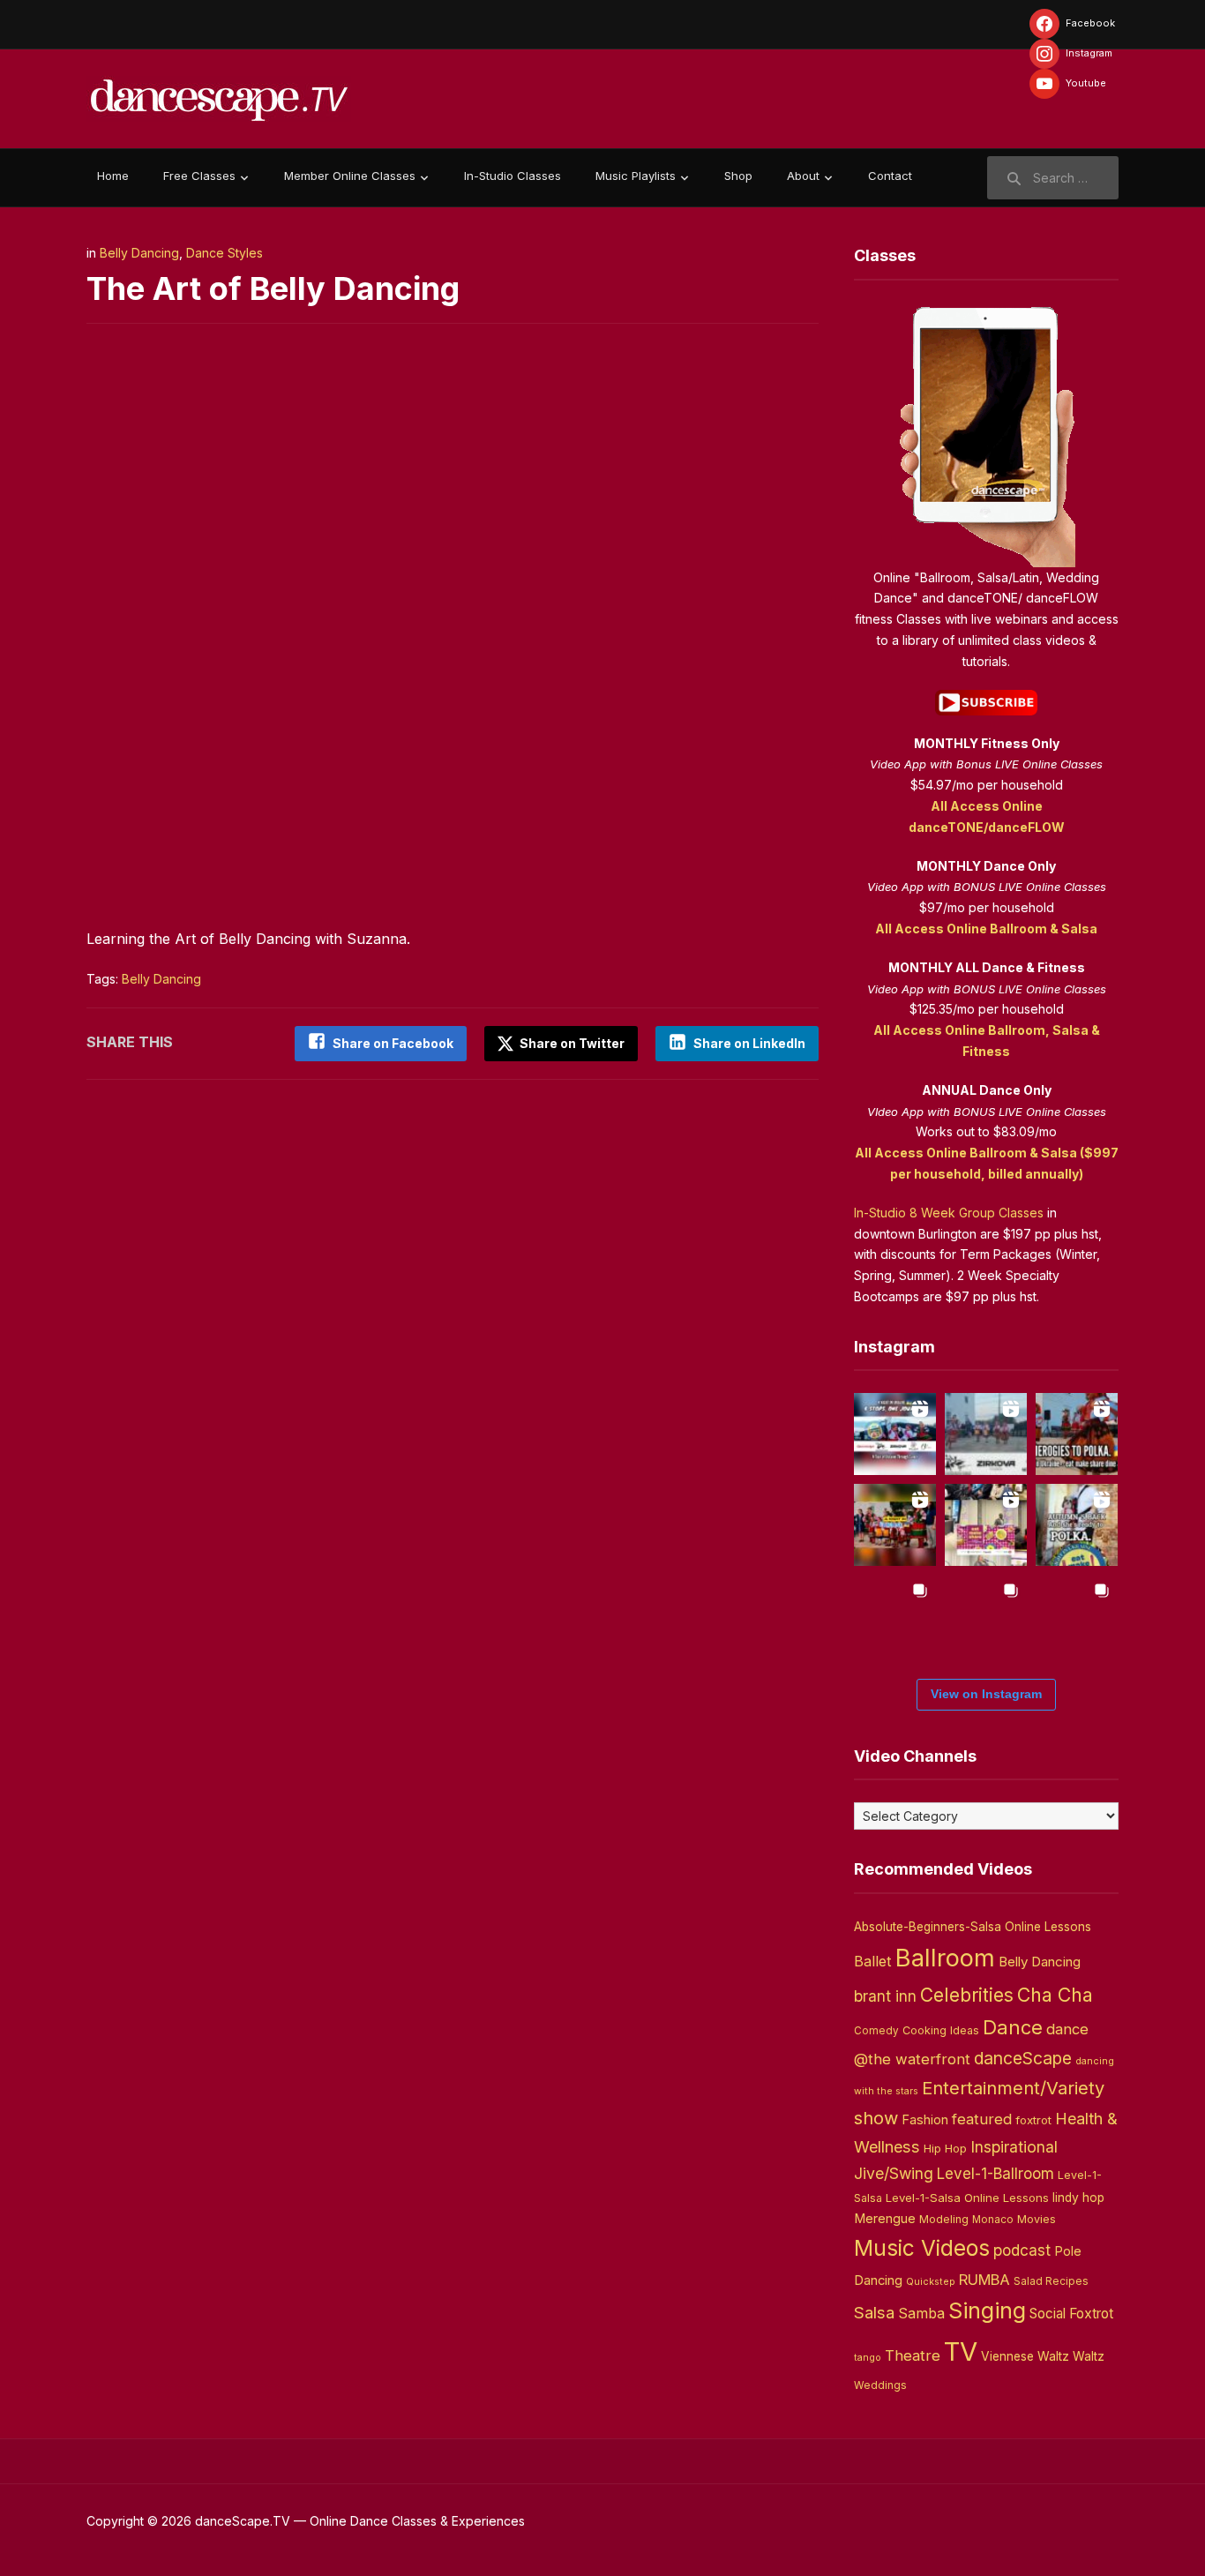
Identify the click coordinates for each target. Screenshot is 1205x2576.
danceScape (1023, 2058)
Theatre (913, 2355)
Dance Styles (225, 253)
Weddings (880, 2385)
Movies (1037, 2219)
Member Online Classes (350, 176)
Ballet (873, 1961)
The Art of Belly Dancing (273, 288)
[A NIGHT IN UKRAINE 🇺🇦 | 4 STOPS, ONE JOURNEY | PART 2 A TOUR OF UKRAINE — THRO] (895, 1434)
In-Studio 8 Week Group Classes (949, 1213)
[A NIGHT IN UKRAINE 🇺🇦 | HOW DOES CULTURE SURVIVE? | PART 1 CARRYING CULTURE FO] (986, 1434)
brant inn (885, 1996)
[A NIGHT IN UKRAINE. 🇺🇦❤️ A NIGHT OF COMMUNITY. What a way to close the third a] (895, 1525)
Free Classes (199, 176)
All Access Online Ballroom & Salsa (986, 929)
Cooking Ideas (941, 2030)
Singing (987, 2310)
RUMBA (984, 2280)
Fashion (925, 2120)
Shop (738, 176)
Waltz (1089, 2356)
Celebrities (967, 1995)
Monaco (993, 2220)
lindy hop (1078, 2198)
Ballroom (945, 1958)
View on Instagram (986, 1694)
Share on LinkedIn (749, 1043)
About (803, 176)
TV (961, 2351)
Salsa (874, 2313)
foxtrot (1033, 2120)
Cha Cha (1055, 1995)
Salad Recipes (1051, 2281)
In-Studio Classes (513, 176)
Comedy (876, 2031)
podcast (1022, 2250)
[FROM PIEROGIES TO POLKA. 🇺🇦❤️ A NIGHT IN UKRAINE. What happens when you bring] (1077, 1434)
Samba (921, 2314)
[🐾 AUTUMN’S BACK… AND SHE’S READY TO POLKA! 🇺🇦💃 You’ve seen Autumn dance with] (1077, 1525)
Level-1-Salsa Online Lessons (967, 2198)
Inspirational (1014, 2147)
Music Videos (922, 2248)
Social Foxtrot (1071, 2314)
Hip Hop (945, 2148)
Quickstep (931, 2282)
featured (982, 2119)
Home (113, 176)
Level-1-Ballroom (995, 2173)
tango (868, 2358)
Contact (890, 176)
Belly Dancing (139, 253)
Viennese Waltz (1025, 2356)
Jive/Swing (894, 2173)
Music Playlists (636, 176)
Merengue (885, 2219)
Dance (1013, 2027)
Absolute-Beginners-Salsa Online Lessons (973, 1927)
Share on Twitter (571, 1043)
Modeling (944, 2219)
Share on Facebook (393, 1043)
